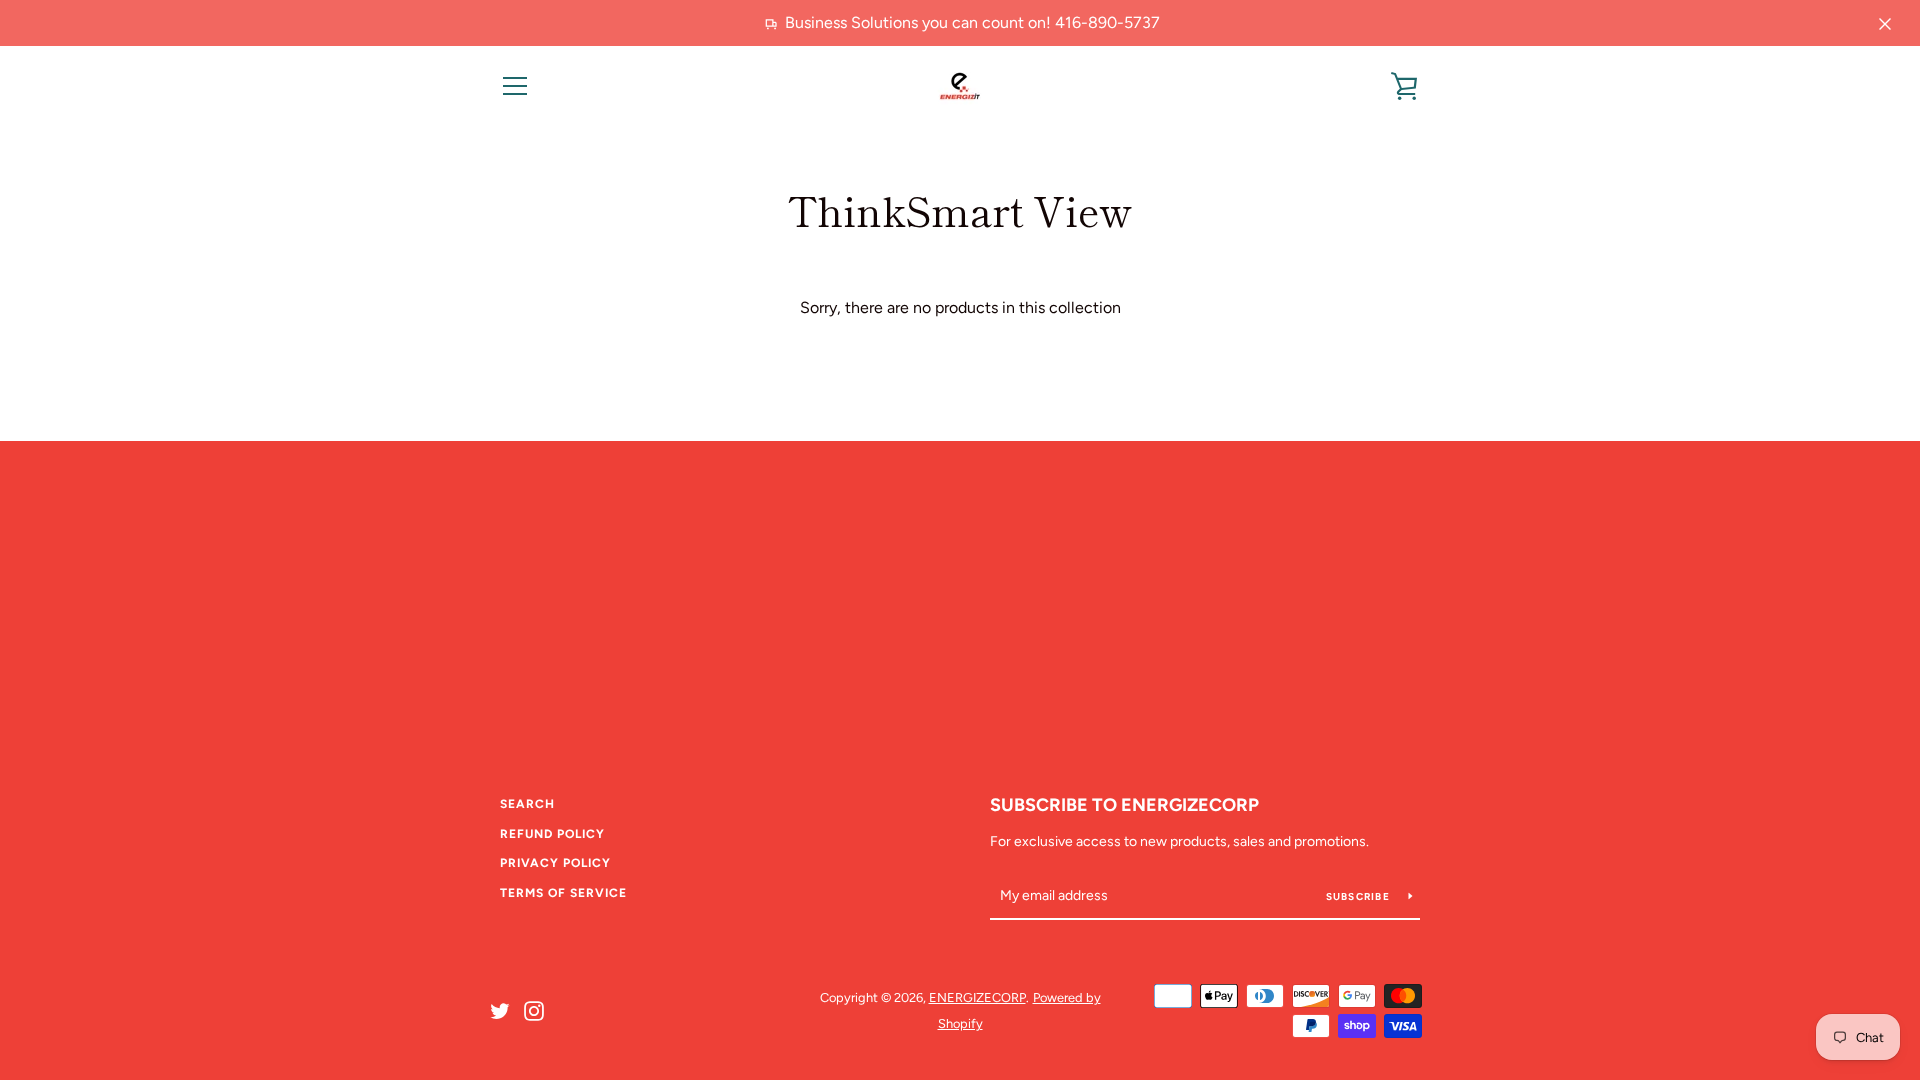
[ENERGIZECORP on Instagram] (534, 1009)
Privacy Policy (555, 863)
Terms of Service (563, 893)
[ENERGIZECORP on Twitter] (500, 1009)
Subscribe (1360, 896)
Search (527, 804)
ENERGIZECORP (977, 997)
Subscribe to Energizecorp (1124, 805)
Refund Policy (552, 834)
